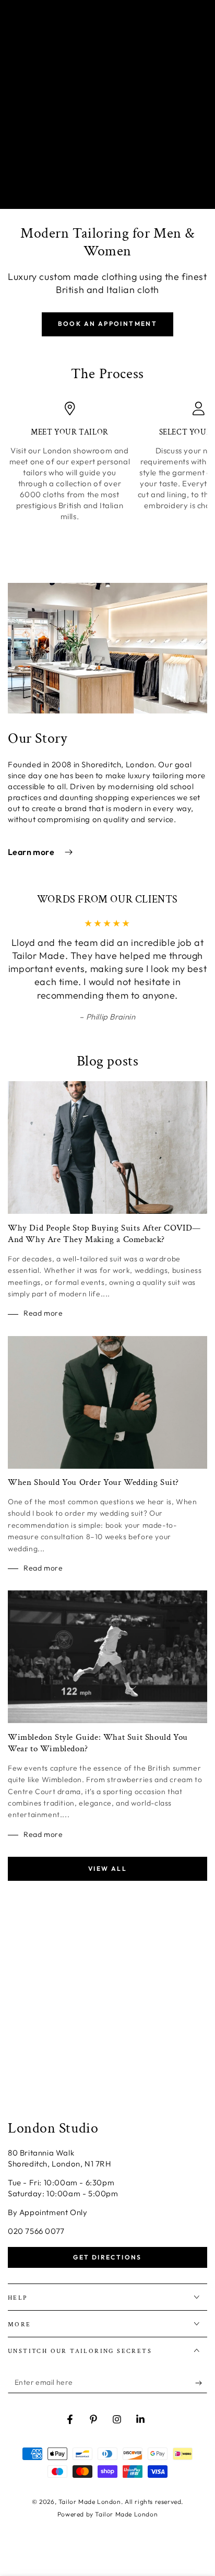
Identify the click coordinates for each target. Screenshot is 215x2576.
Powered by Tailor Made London (107, 2514)
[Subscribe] (201, 2383)
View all (107, 1869)
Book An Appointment (108, 324)
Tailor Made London (90, 2502)
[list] (107, 478)
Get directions (107, 2257)
